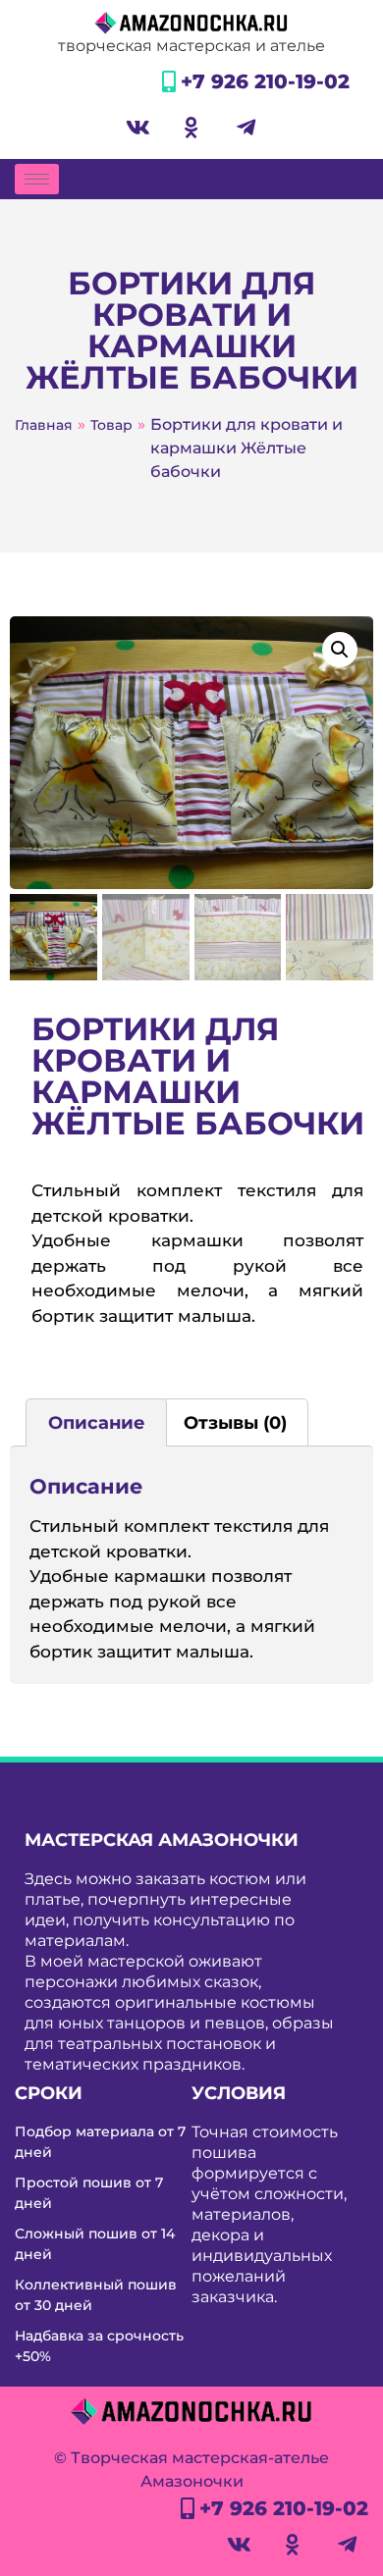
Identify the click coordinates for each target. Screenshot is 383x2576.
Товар (111, 425)
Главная (44, 425)
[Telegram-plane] (246, 128)
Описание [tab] (97, 1423)
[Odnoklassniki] (191, 128)
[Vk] (137, 128)
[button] (340, 650)
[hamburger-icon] (37, 179)
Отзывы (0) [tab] (235, 1423)
